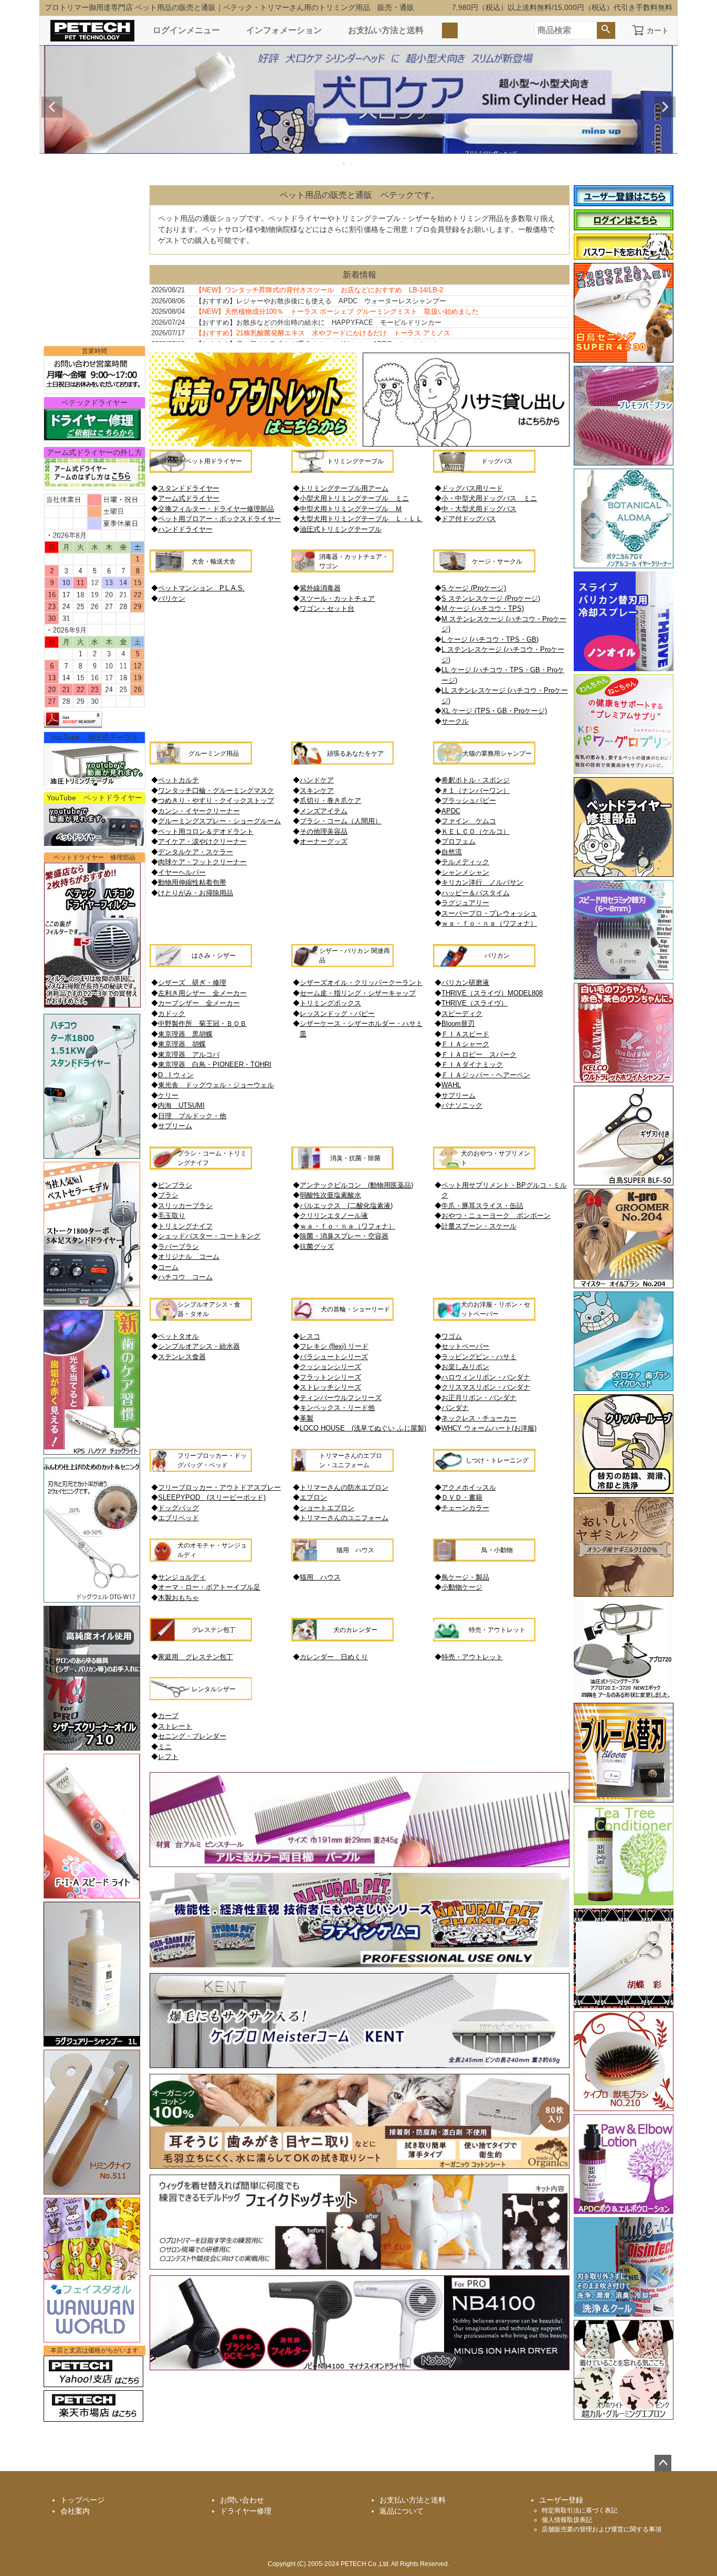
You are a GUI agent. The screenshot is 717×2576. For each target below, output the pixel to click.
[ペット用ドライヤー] (201, 470)
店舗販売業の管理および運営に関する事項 (602, 2529)
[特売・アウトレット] (484, 1639)
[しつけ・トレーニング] (484, 1469)
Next (665, 107)
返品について (402, 2511)
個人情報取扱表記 (567, 2520)
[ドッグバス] (484, 470)
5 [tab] (374, 163)
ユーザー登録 (561, 2500)
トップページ (82, 2500)
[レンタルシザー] (201, 1698)
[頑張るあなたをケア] (342, 762)
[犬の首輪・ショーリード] (342, 1318)
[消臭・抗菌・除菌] (342, 1167)
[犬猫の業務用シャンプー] (484, 762)
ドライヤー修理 (246, 2511)
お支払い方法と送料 (386, 30)
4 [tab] (366, 163)
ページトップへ (663, 2463)
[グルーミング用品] (201, 762)
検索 (606, 30)
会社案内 (75, 2511)
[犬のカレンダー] (342, 1639)
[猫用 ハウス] (342, 1559)
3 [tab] (359, 163)
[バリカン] (484, 964)
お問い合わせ (242, 2500)
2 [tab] (352, 163)
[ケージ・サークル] (484, 570)
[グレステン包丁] (201, 1639)
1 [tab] (344, 163)
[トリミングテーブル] (342, 470)
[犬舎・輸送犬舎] (201, 570)
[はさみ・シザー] (201, 964)
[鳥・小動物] (484, 1559)
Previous (52, 107)
